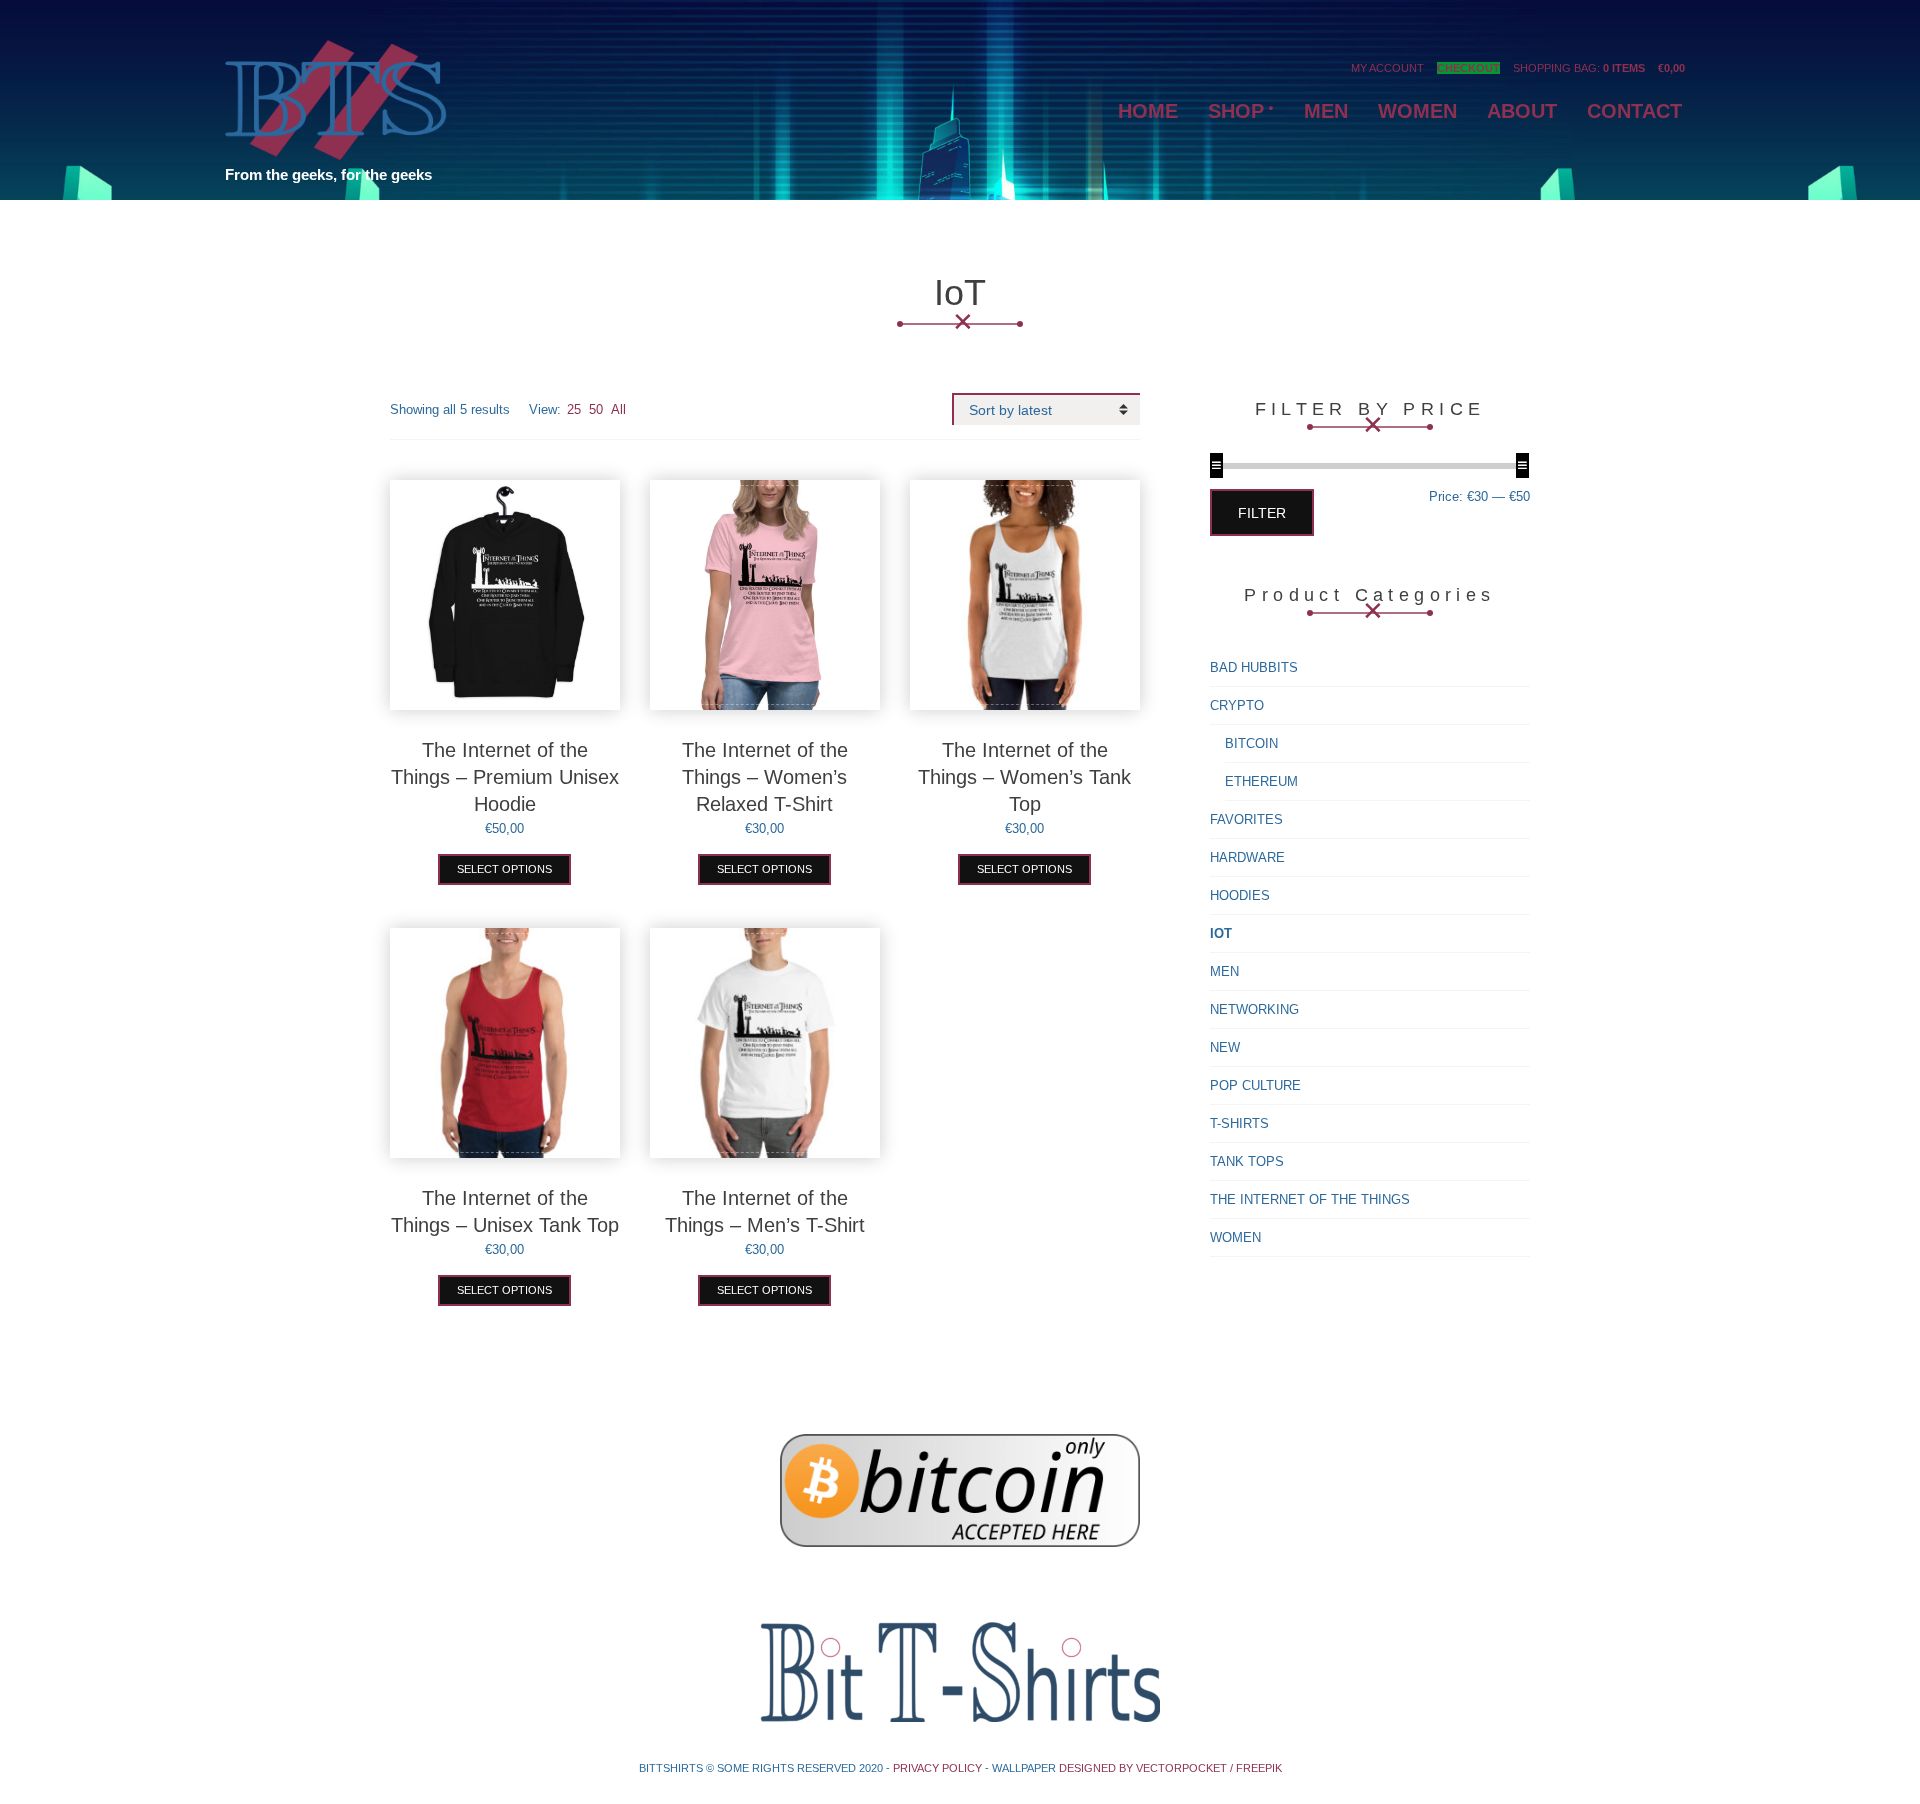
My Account (1387, 68)
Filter (1262, 513)
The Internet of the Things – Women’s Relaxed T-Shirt (765, 777)
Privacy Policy (937, 1768)
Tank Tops (1247, 1161)
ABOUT (1522, 111)
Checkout (1468, 68)
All (618, 409)
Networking (1254, 1009)
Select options (504, 869)
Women (1235, 1237)
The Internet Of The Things (1310, 1199)
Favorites (1246, 819)
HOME (1148, 111)
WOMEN (1417, 111)
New (1225, 1047)
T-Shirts (1239, 1123)
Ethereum (1261, 781)
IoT (1221, 933)
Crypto (1237, 705)
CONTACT (1634, 111)
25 (574, 409)
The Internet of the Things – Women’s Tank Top (1024, 777)
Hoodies (1240, 895)
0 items (1624, 68)
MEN (1326, 111)
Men (1224, 971)
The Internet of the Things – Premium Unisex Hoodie (505, 777)
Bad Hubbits (1254, 667)
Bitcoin (1251, 743)
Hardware (1247, 857)
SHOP (1236, 111)
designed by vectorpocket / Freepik (1170, 1768)
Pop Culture (1255, 1085)
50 (596, 409)
